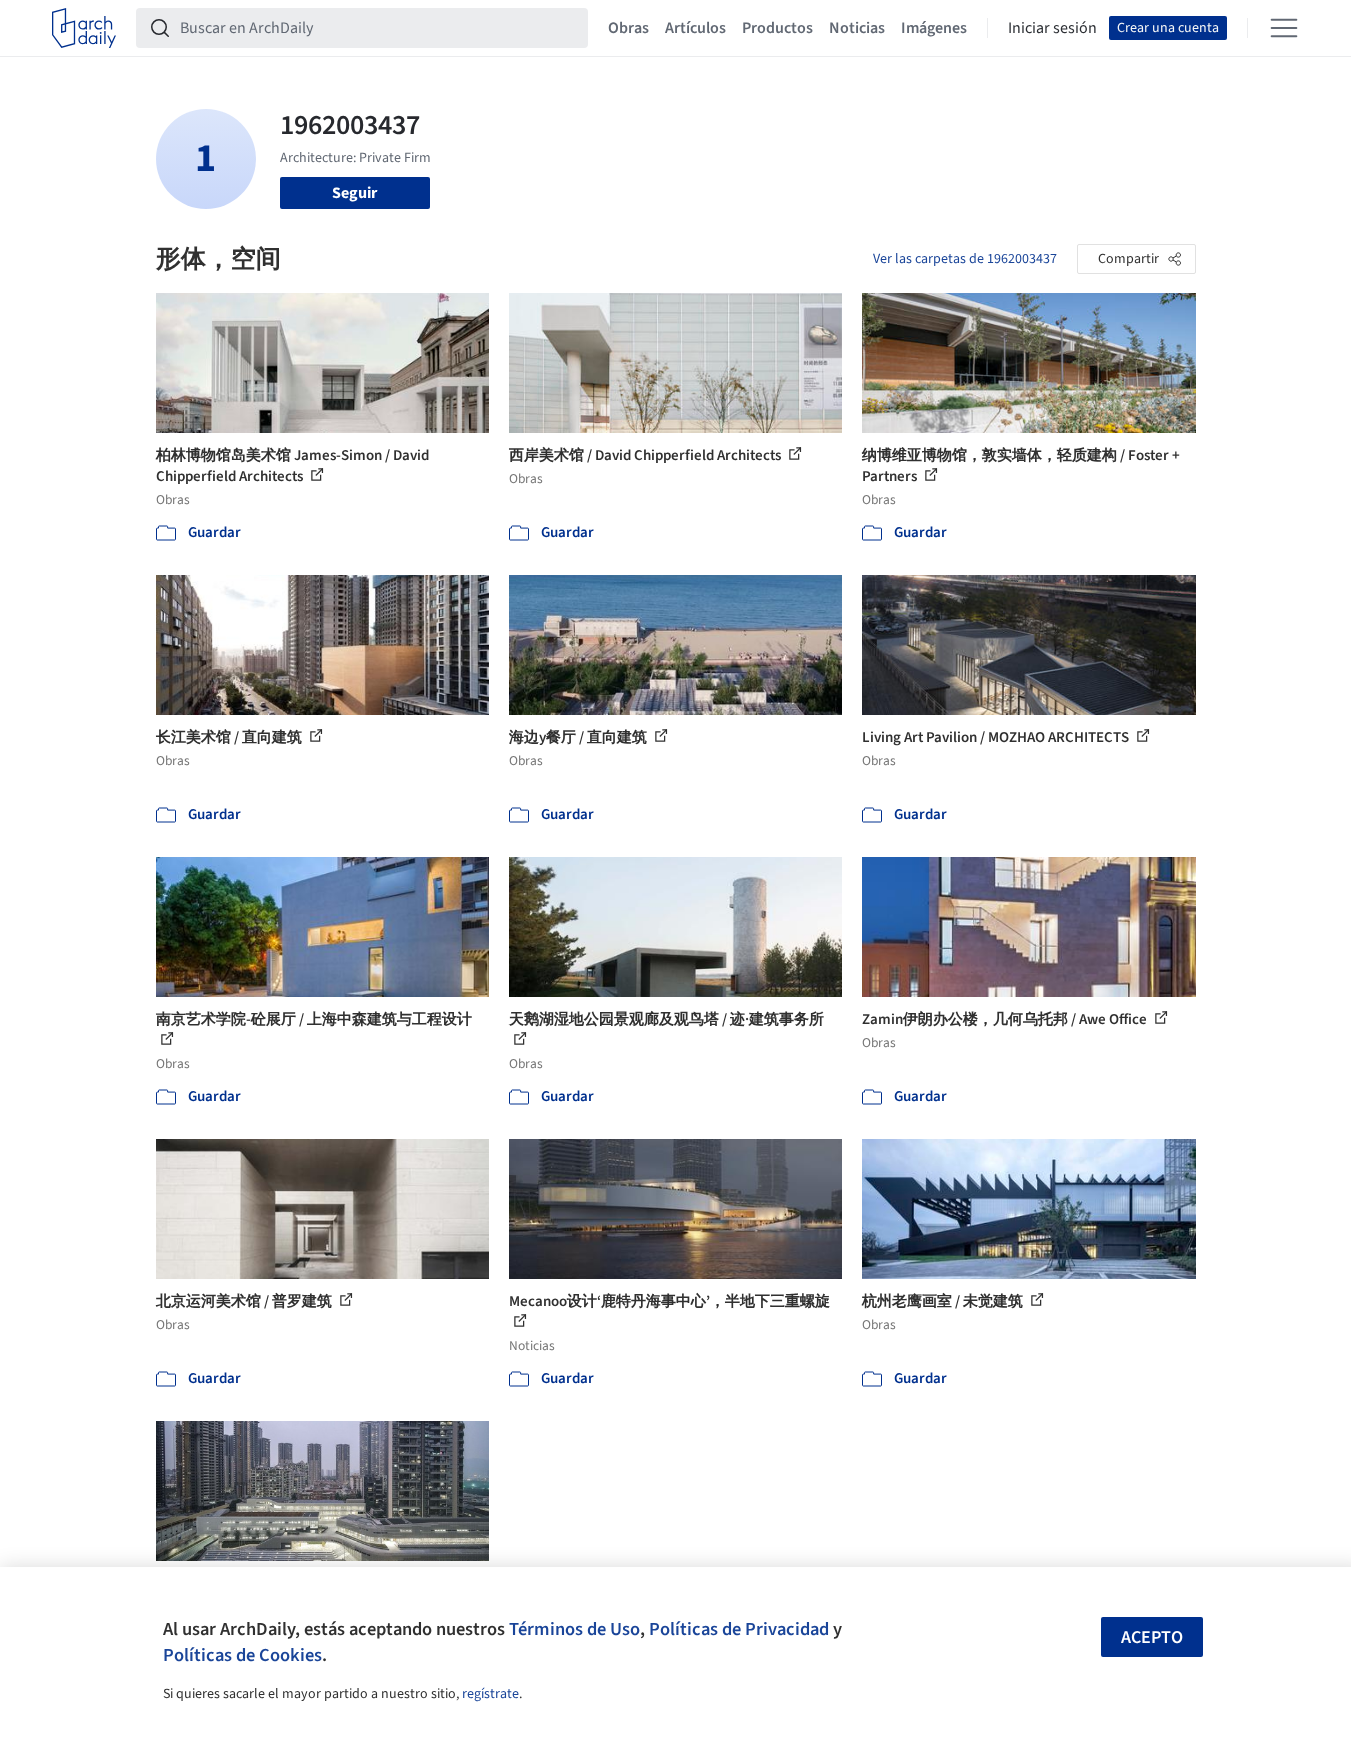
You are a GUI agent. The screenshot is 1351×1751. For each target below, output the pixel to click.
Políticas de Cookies (242, 1655)
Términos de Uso (574, 1629)
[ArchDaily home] (84, 28)
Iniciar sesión (1052, 28)
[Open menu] (1284, 28)
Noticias (857, 28)
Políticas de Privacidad (739, 1629)
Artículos (695, 28)
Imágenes (934, 28)
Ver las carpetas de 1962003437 (965, 259)
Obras (628, 28)
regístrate (490, 1694)
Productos (777, 28)
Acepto (1152, 1637)
